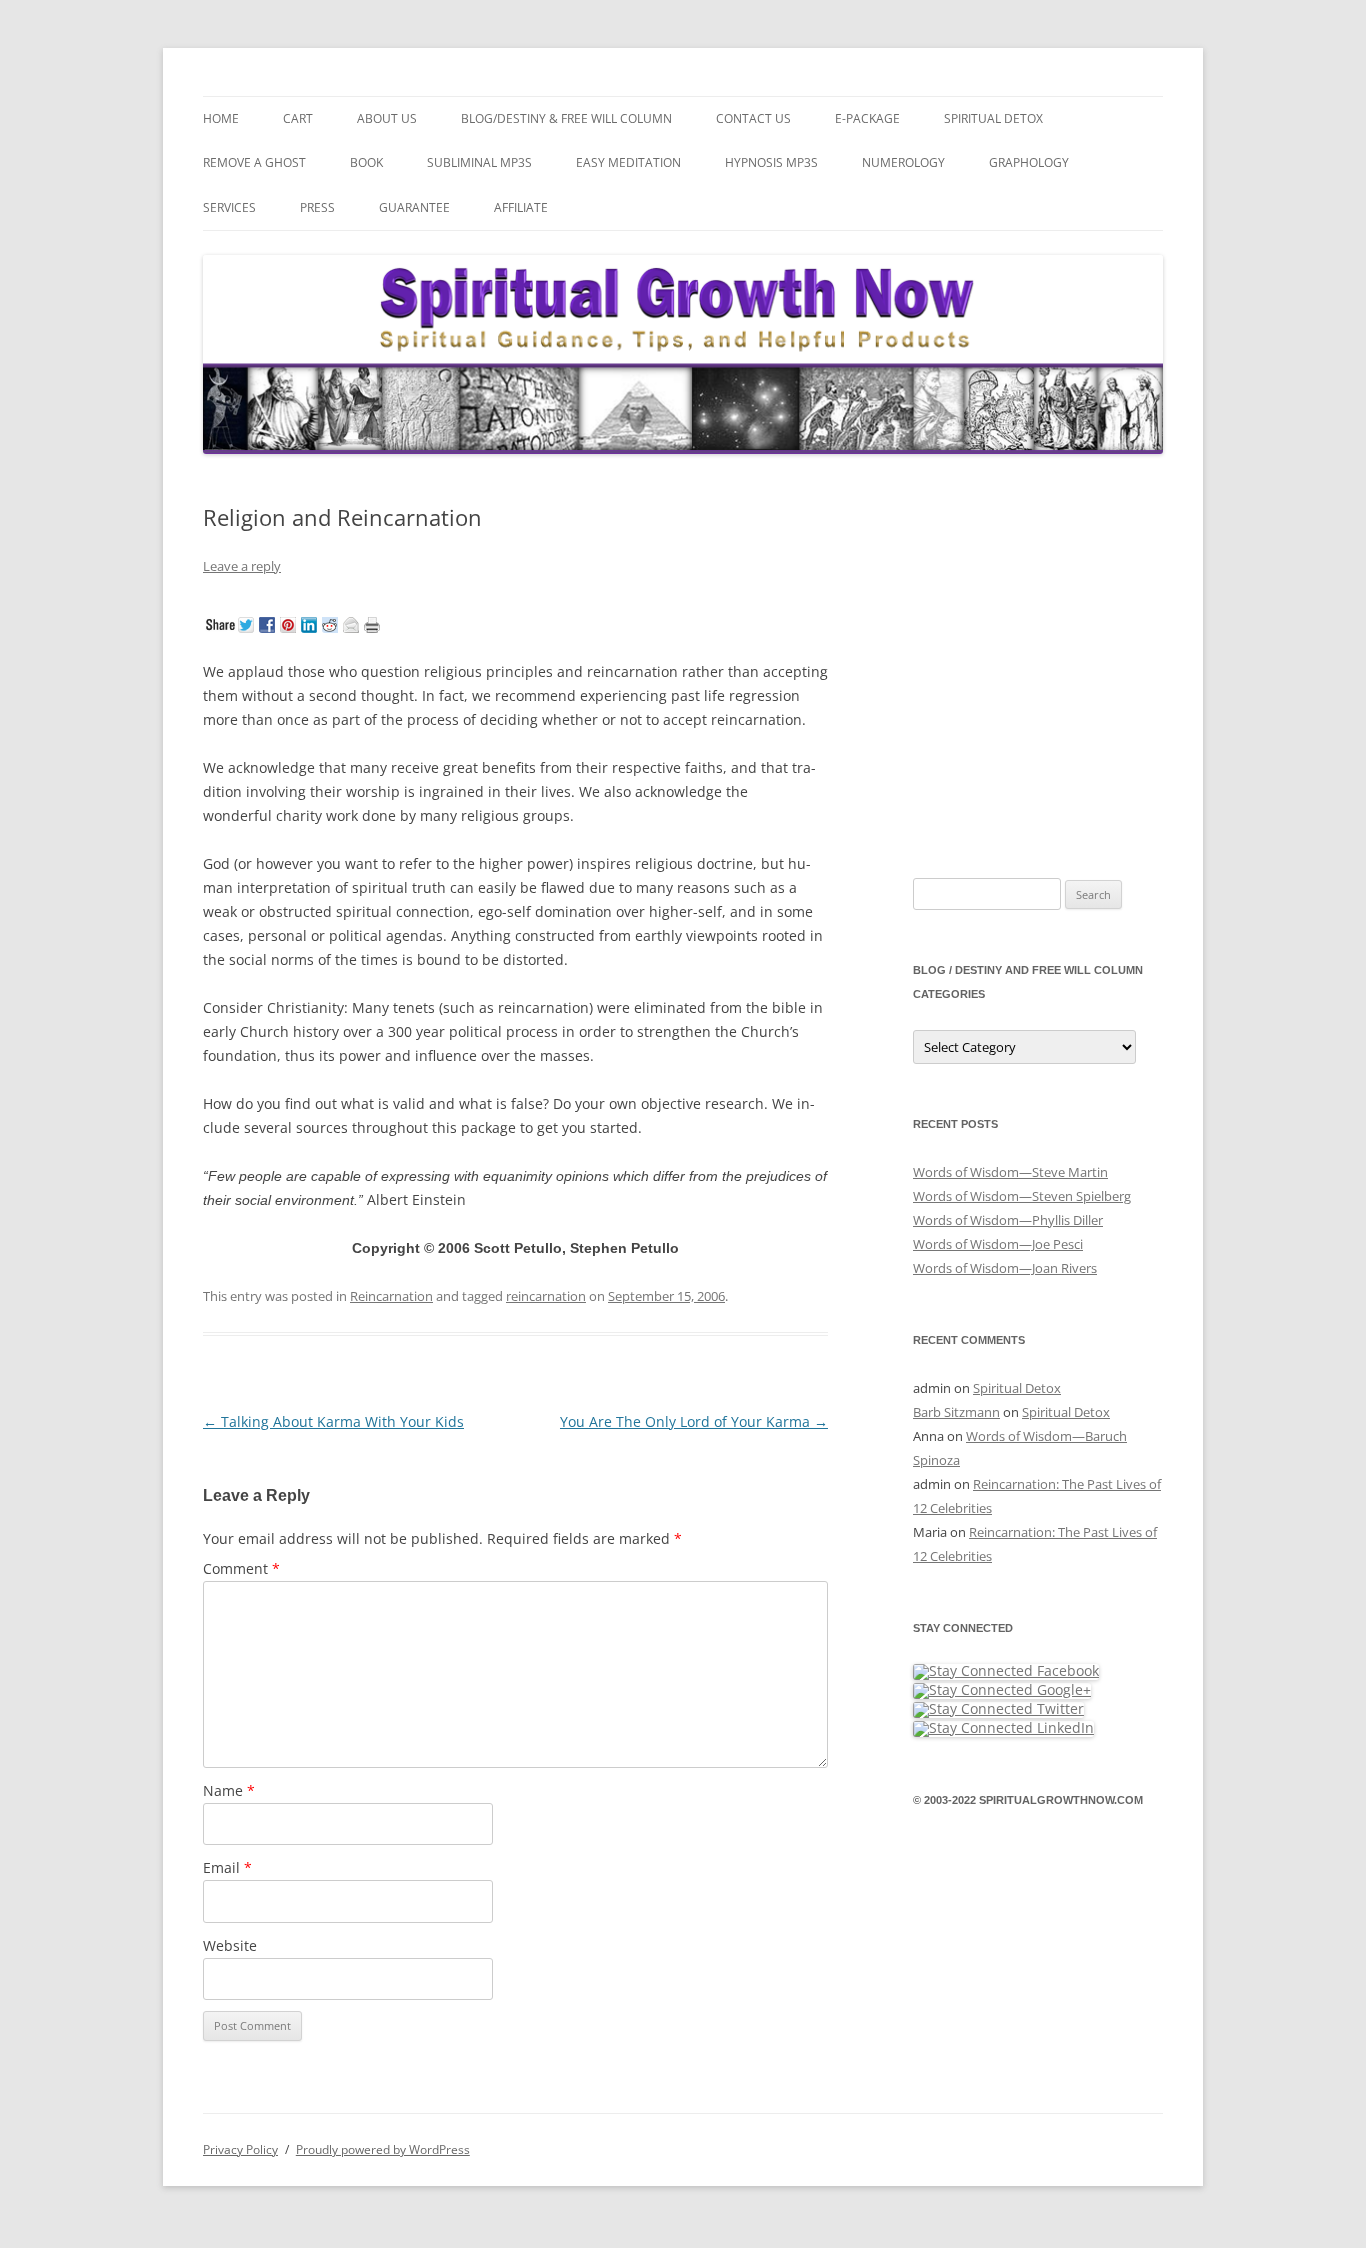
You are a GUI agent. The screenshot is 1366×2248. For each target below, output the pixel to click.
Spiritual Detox (993, 118)
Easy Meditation (628, 162)
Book (366, 162)
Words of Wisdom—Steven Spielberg (1022, 1196)
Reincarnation (391, 1296)
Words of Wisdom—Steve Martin (1010, 1172)
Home (221, 118)
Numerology (903, 162)
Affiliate (521, 207)
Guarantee (414, 207)
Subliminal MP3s (479, 162)
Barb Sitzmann (956, 1412)
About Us (387, 118)
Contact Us (753, 118)
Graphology (1029, 162)
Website (230, 1945)
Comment (241, 1568)
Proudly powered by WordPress (383, 2149)
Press (317, 207)
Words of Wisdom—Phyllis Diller (1008, 1220)
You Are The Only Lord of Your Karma (694, 1421)
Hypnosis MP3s (771, 162)
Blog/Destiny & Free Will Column (566, 118)
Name (229, 1790)
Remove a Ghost (254, 162)
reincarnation (546, 1296)
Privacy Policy (240, 2149)
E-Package (867, 118)
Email (227, 1867)
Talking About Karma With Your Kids (333, 1421)
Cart (298, 118)
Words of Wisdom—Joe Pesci (998, 1244)
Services (229, 207)
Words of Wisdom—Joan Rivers (1005, 1268)
